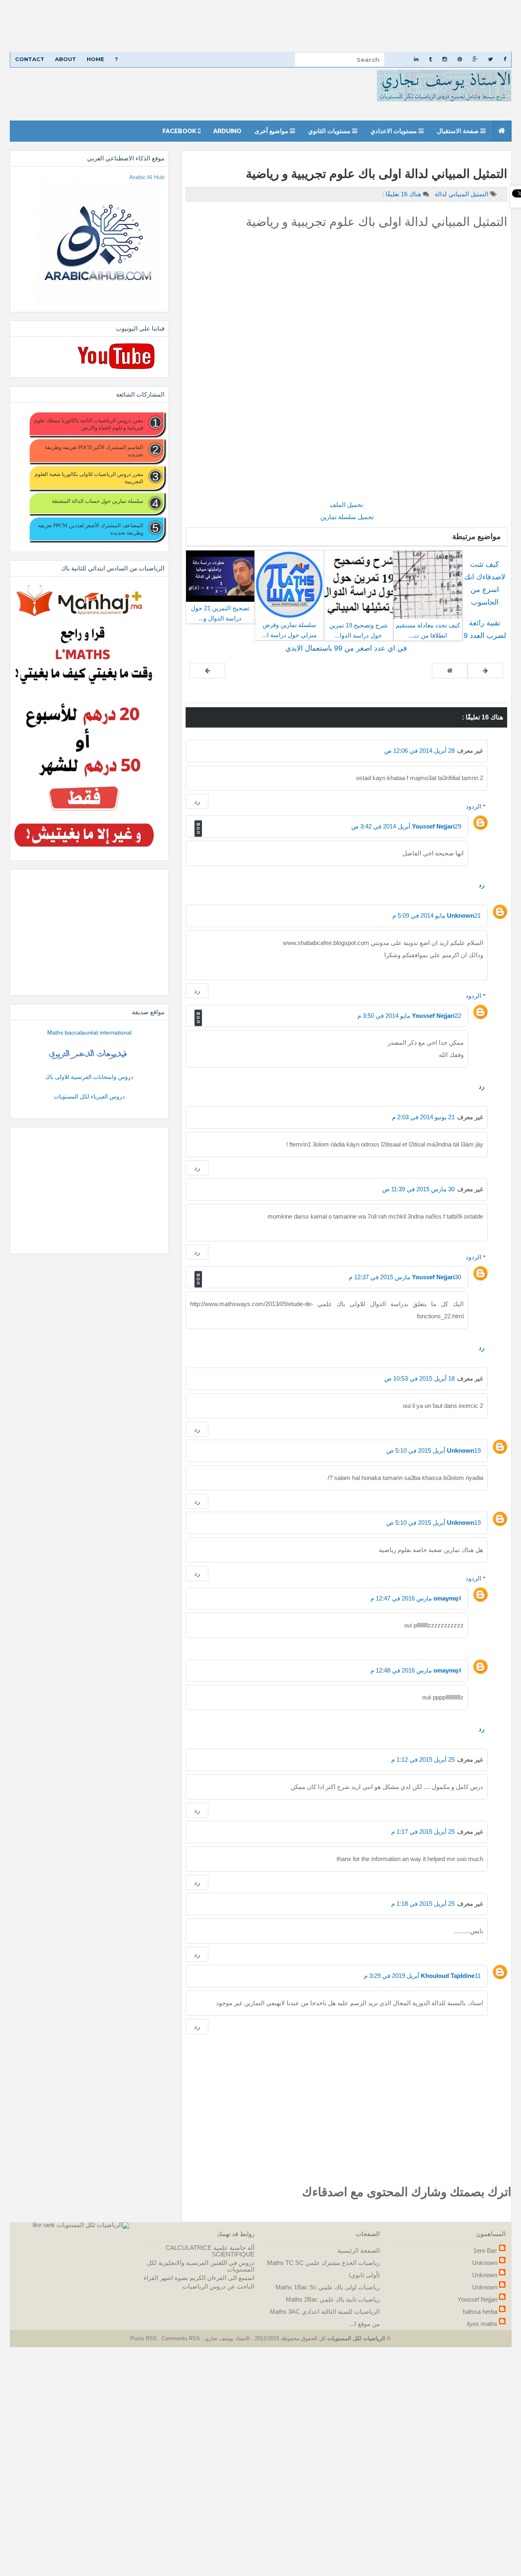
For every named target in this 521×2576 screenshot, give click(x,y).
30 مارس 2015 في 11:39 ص (418, 1189)
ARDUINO (227, 131)
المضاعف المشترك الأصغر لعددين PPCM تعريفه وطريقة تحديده (90, 529)
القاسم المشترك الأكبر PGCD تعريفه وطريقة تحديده (94, 451)
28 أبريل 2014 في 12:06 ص (419, 751)
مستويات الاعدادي (394, 131)
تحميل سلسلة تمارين (346, 517)
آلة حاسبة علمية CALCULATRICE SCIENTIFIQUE (210, 2251)
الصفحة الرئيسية (359, 2250)
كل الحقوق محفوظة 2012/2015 (289, 2338)
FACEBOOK (180, 131)
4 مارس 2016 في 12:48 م (416, 1670)
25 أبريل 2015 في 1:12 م (423, 1759)
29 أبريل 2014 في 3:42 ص (406, 826)
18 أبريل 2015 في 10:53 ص (419, 1378)
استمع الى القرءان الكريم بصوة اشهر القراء (199, 2278)
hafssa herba (480, 2312)
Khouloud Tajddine (448, 1976)
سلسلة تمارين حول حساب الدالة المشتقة (97, 501)
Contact (30, 59)
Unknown (461, 915)
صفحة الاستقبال (459, 131)
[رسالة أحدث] (485, 671)
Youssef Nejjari (433, 826)
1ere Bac (485, 2250)
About (66, 59)
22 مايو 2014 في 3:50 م (409, 1016)
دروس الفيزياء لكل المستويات (89, 1096)
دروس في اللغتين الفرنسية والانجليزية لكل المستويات (201, 2266)
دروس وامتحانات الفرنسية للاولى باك (89, 1077)
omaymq (446, 1598)
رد (197, 801)
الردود (473, 806)
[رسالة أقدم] (207, 671)
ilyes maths (482, 2324)
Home (95, 59)
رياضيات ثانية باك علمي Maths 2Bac (333, 2299)
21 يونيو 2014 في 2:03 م (423, 1117)
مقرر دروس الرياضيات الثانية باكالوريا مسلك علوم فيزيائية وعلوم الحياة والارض (89, 424)
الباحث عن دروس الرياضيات (218, 2286)
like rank (44, 2225)
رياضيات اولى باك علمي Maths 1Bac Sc (328, 2287)
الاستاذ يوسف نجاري (227, 2338)
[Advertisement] (277, 26)
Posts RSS (144, 2338)
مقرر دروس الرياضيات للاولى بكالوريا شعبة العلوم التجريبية (89, 478)
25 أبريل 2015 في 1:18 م (423, 1904)
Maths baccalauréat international (89, 1033)
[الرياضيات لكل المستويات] (93, 2225)
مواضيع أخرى (272, 131)
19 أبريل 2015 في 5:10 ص (433, 1450)
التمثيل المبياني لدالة (461, 194)
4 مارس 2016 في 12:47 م (416, 1598)
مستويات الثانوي (330, 131)
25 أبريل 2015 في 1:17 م (423, 1832)
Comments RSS (181, 2338)
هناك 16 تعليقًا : (402, 194)
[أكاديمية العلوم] (89, 1055)
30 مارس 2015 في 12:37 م (405, 1277)
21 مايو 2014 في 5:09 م (437, 915)
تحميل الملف (346, 505)
